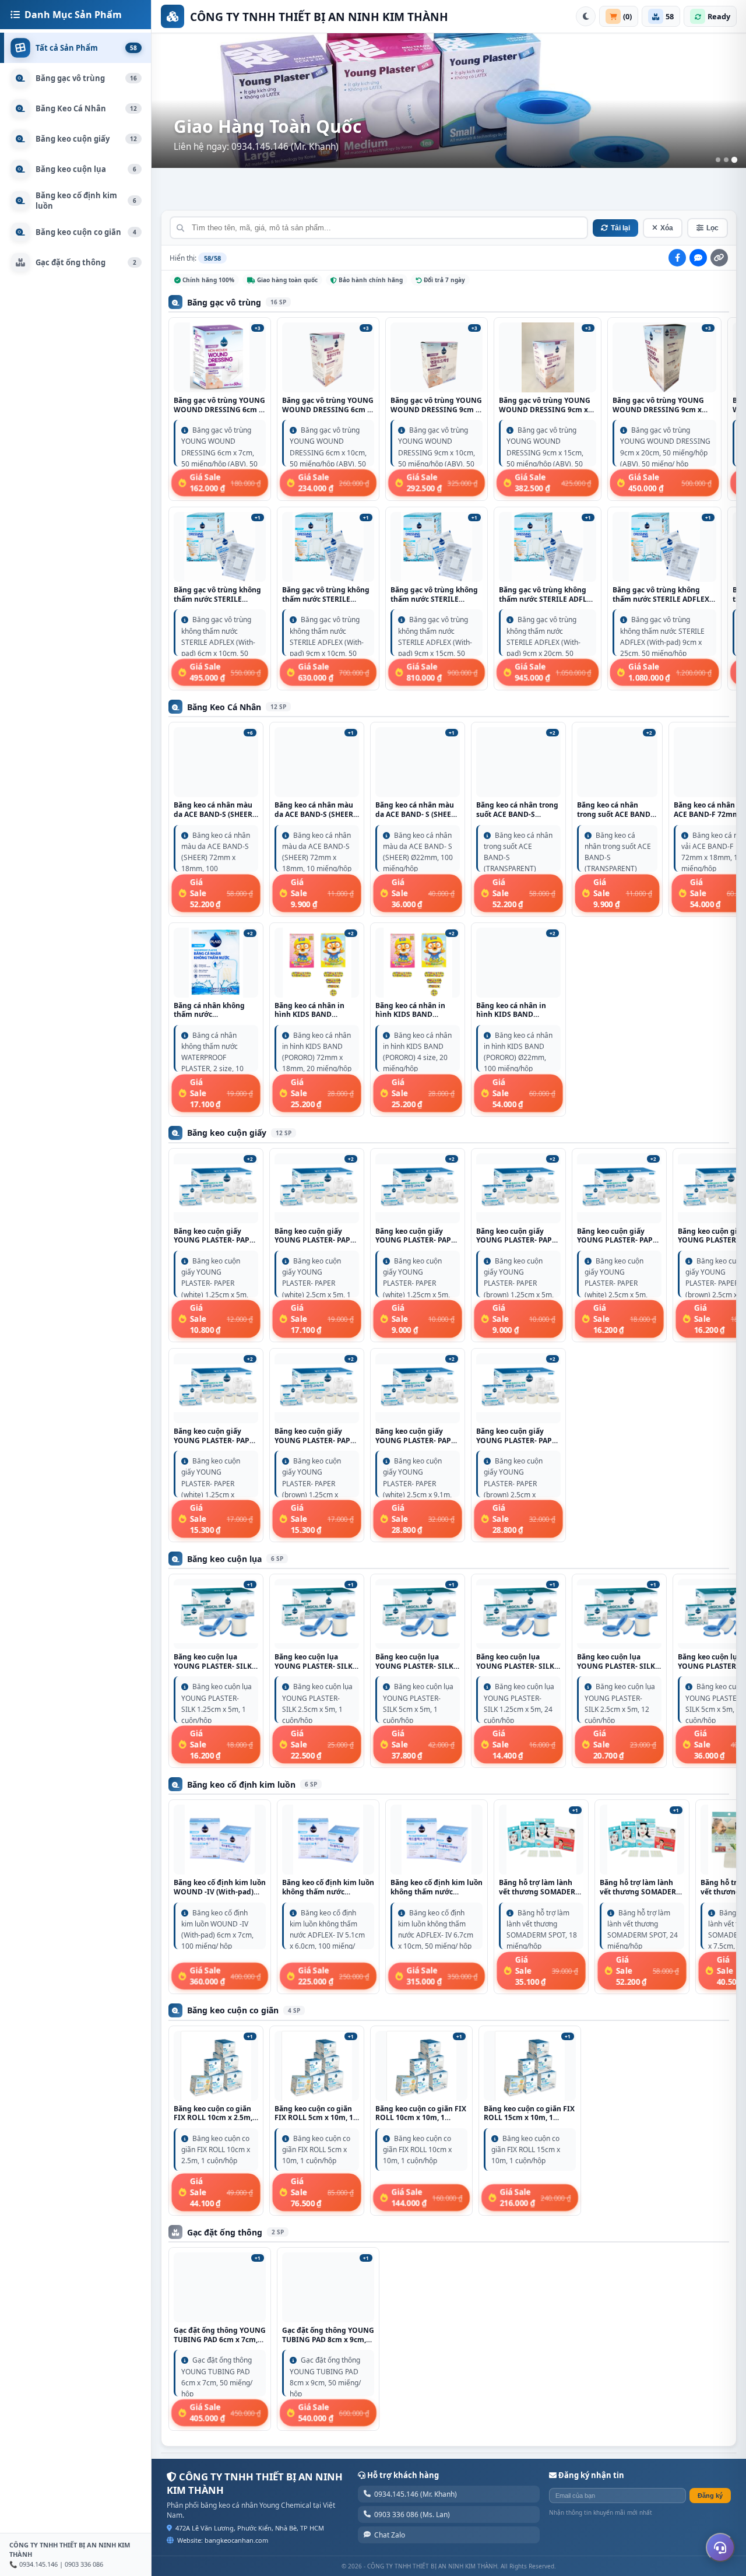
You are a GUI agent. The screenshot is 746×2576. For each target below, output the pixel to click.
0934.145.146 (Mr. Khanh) (416, 2494)
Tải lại (620, 228)
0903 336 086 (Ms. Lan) (412, 2514)
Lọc (712, 228)
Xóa (667, 228)
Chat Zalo (390, 2535)
